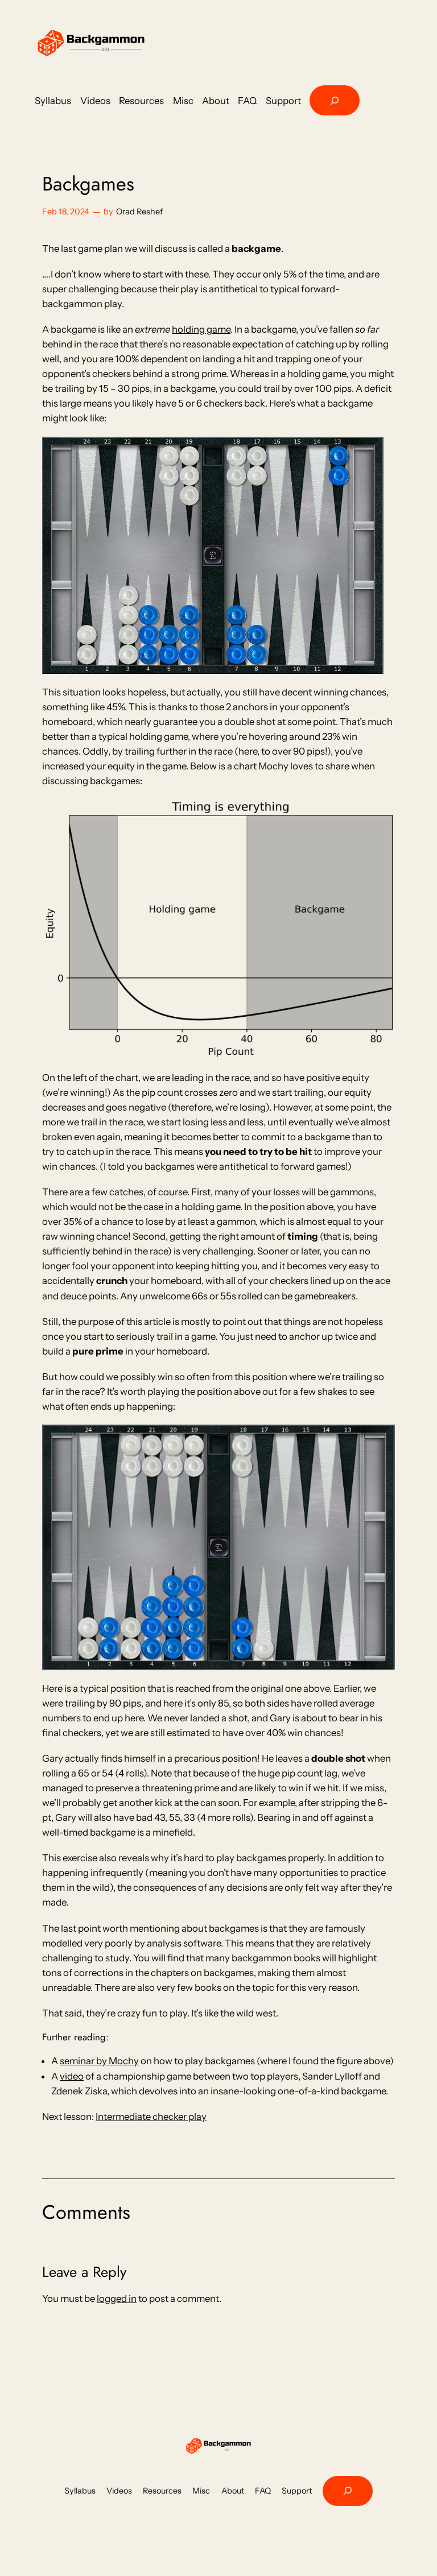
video (72, 2076)
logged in (117, 2298)
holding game (201, 329)
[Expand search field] (335, 100)
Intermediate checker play (151, 2117)
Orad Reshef (139, 212)
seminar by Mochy (99, 2061)
